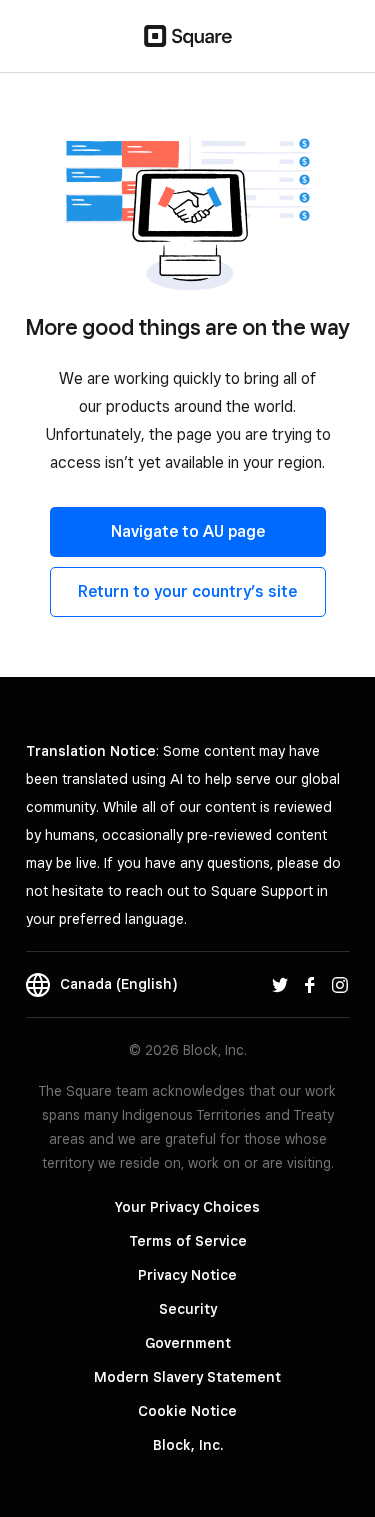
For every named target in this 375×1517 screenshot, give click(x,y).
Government (188, 1343)
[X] (280, 984)
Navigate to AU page (188, 531)
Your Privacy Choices (187, 1207)
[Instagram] (340, 984)
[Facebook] (310, 984)
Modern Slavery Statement (187, 1377)
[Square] (188, 36)
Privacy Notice (187, 1275)
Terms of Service (188, 1241)
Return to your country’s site (187, 591)
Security (188, 1309)
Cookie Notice (187, 1411)
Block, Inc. (188, 1445)
